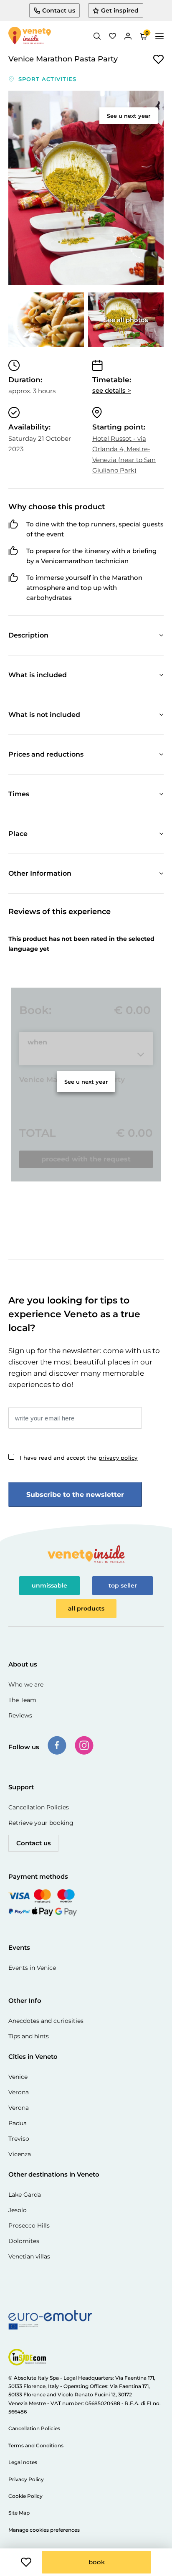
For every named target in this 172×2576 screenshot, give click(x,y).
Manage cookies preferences (44, 2530)
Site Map (19, 2513)
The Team (22, 1700)
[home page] (30, 36)
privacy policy (118, 1458)
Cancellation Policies (39, 1807)
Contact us (34, 1843)
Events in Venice (32, 1968)
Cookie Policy (25, 2496)
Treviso (19, 2139)
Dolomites (24, 2241)
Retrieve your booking (41, 1823)
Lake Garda (25, 2195)
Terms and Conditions (36, 2445)
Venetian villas (29, 2256)
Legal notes (23, 2462)
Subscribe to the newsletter (75, 1495)
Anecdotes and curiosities (46, 2021)
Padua (18, 2123)
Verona (19, 2092)
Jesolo (18, 2210)
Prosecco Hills (29, 2225)
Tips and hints (29, 2036)
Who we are (26, 1684)
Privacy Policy (26, 2479)
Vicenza (20, 2154)
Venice (18, 2077)
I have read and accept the (79, 1458)
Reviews (20, 1715)
